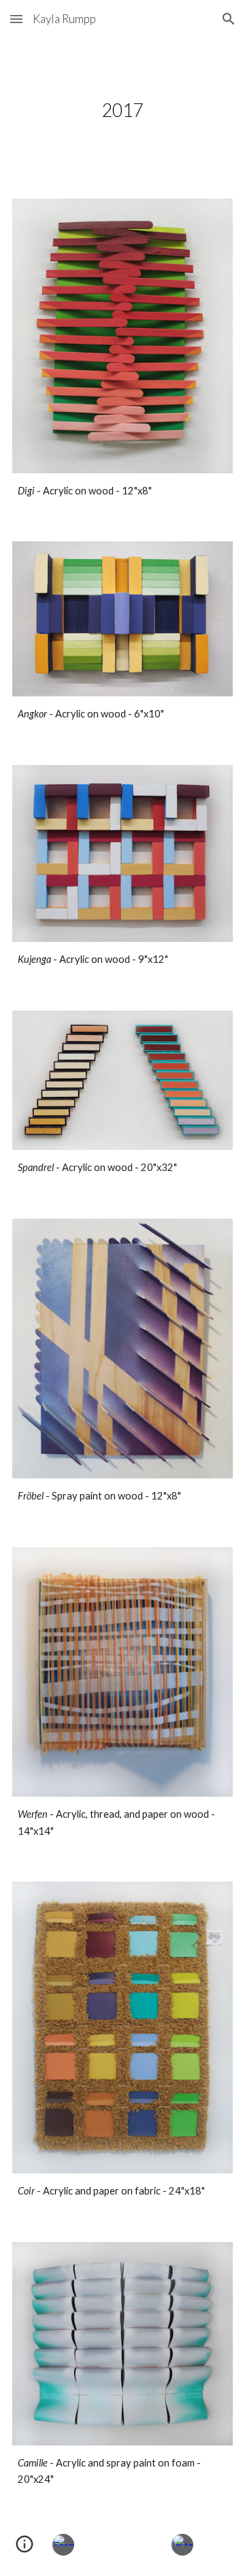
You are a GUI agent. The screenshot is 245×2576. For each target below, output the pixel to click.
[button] (16, 19)
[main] (122, 110)
